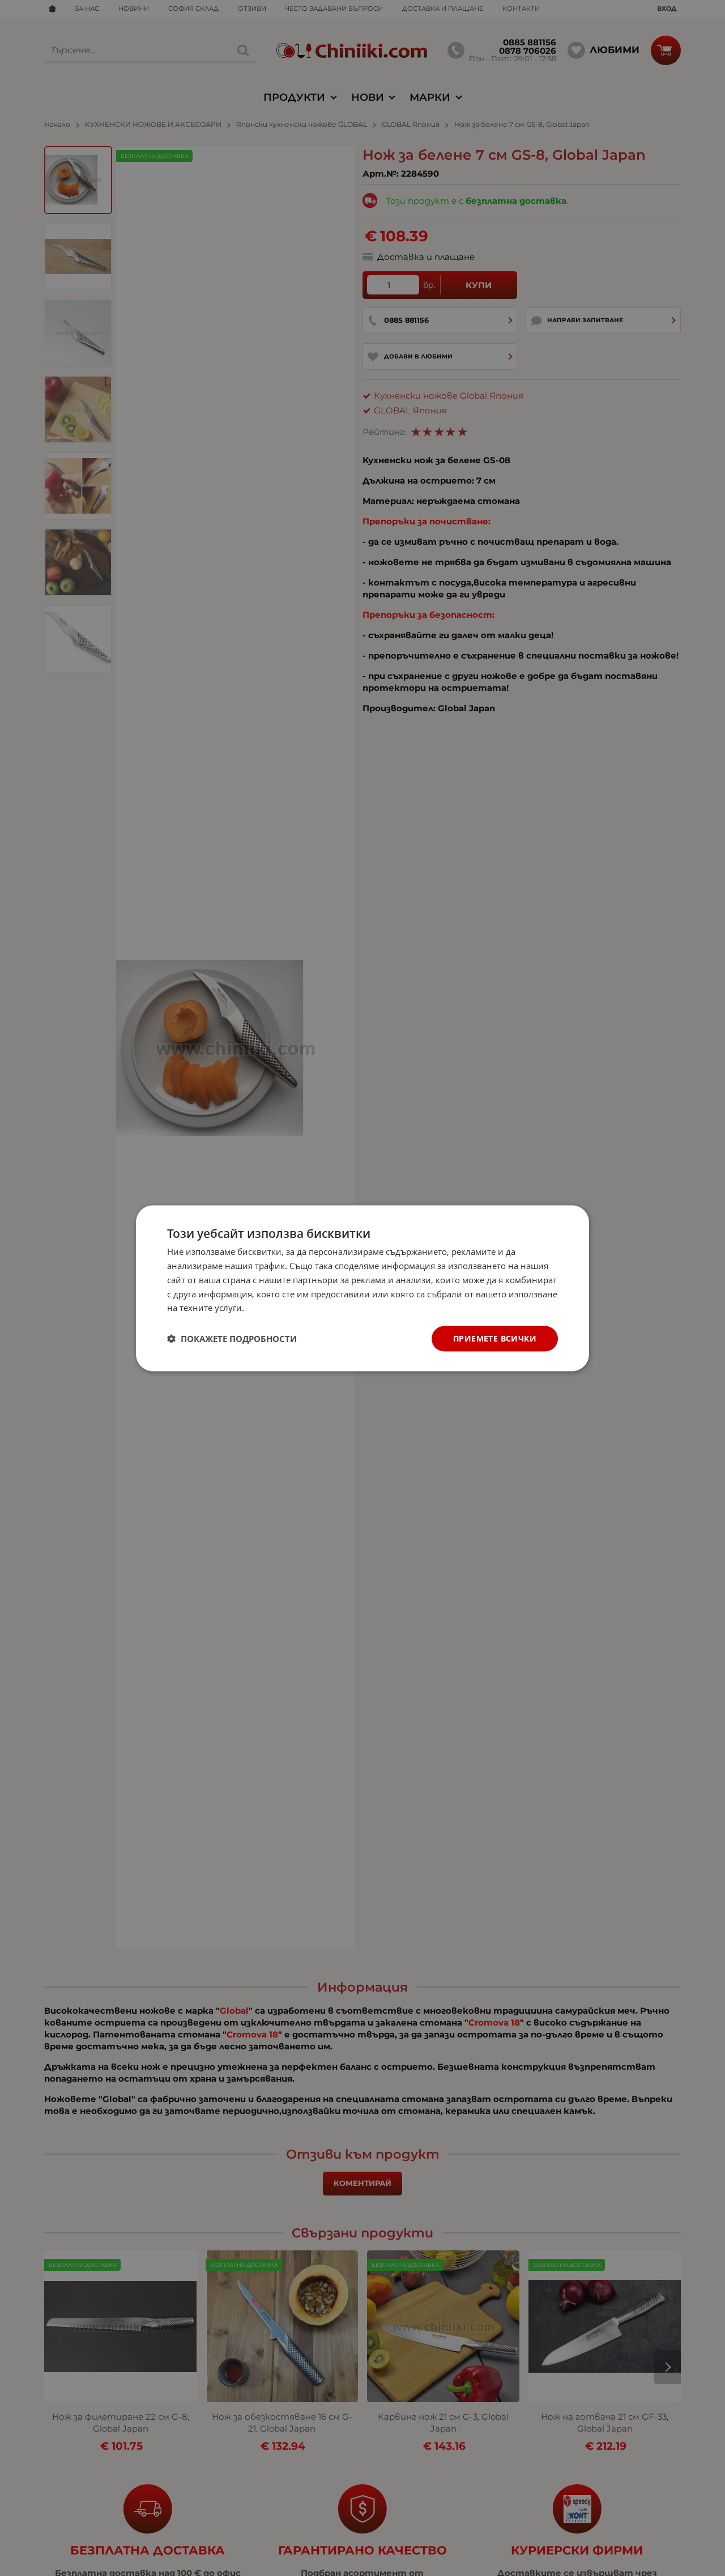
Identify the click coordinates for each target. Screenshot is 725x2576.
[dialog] (362, 1288)
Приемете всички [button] (495, 1338)
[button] (232, 1339)
